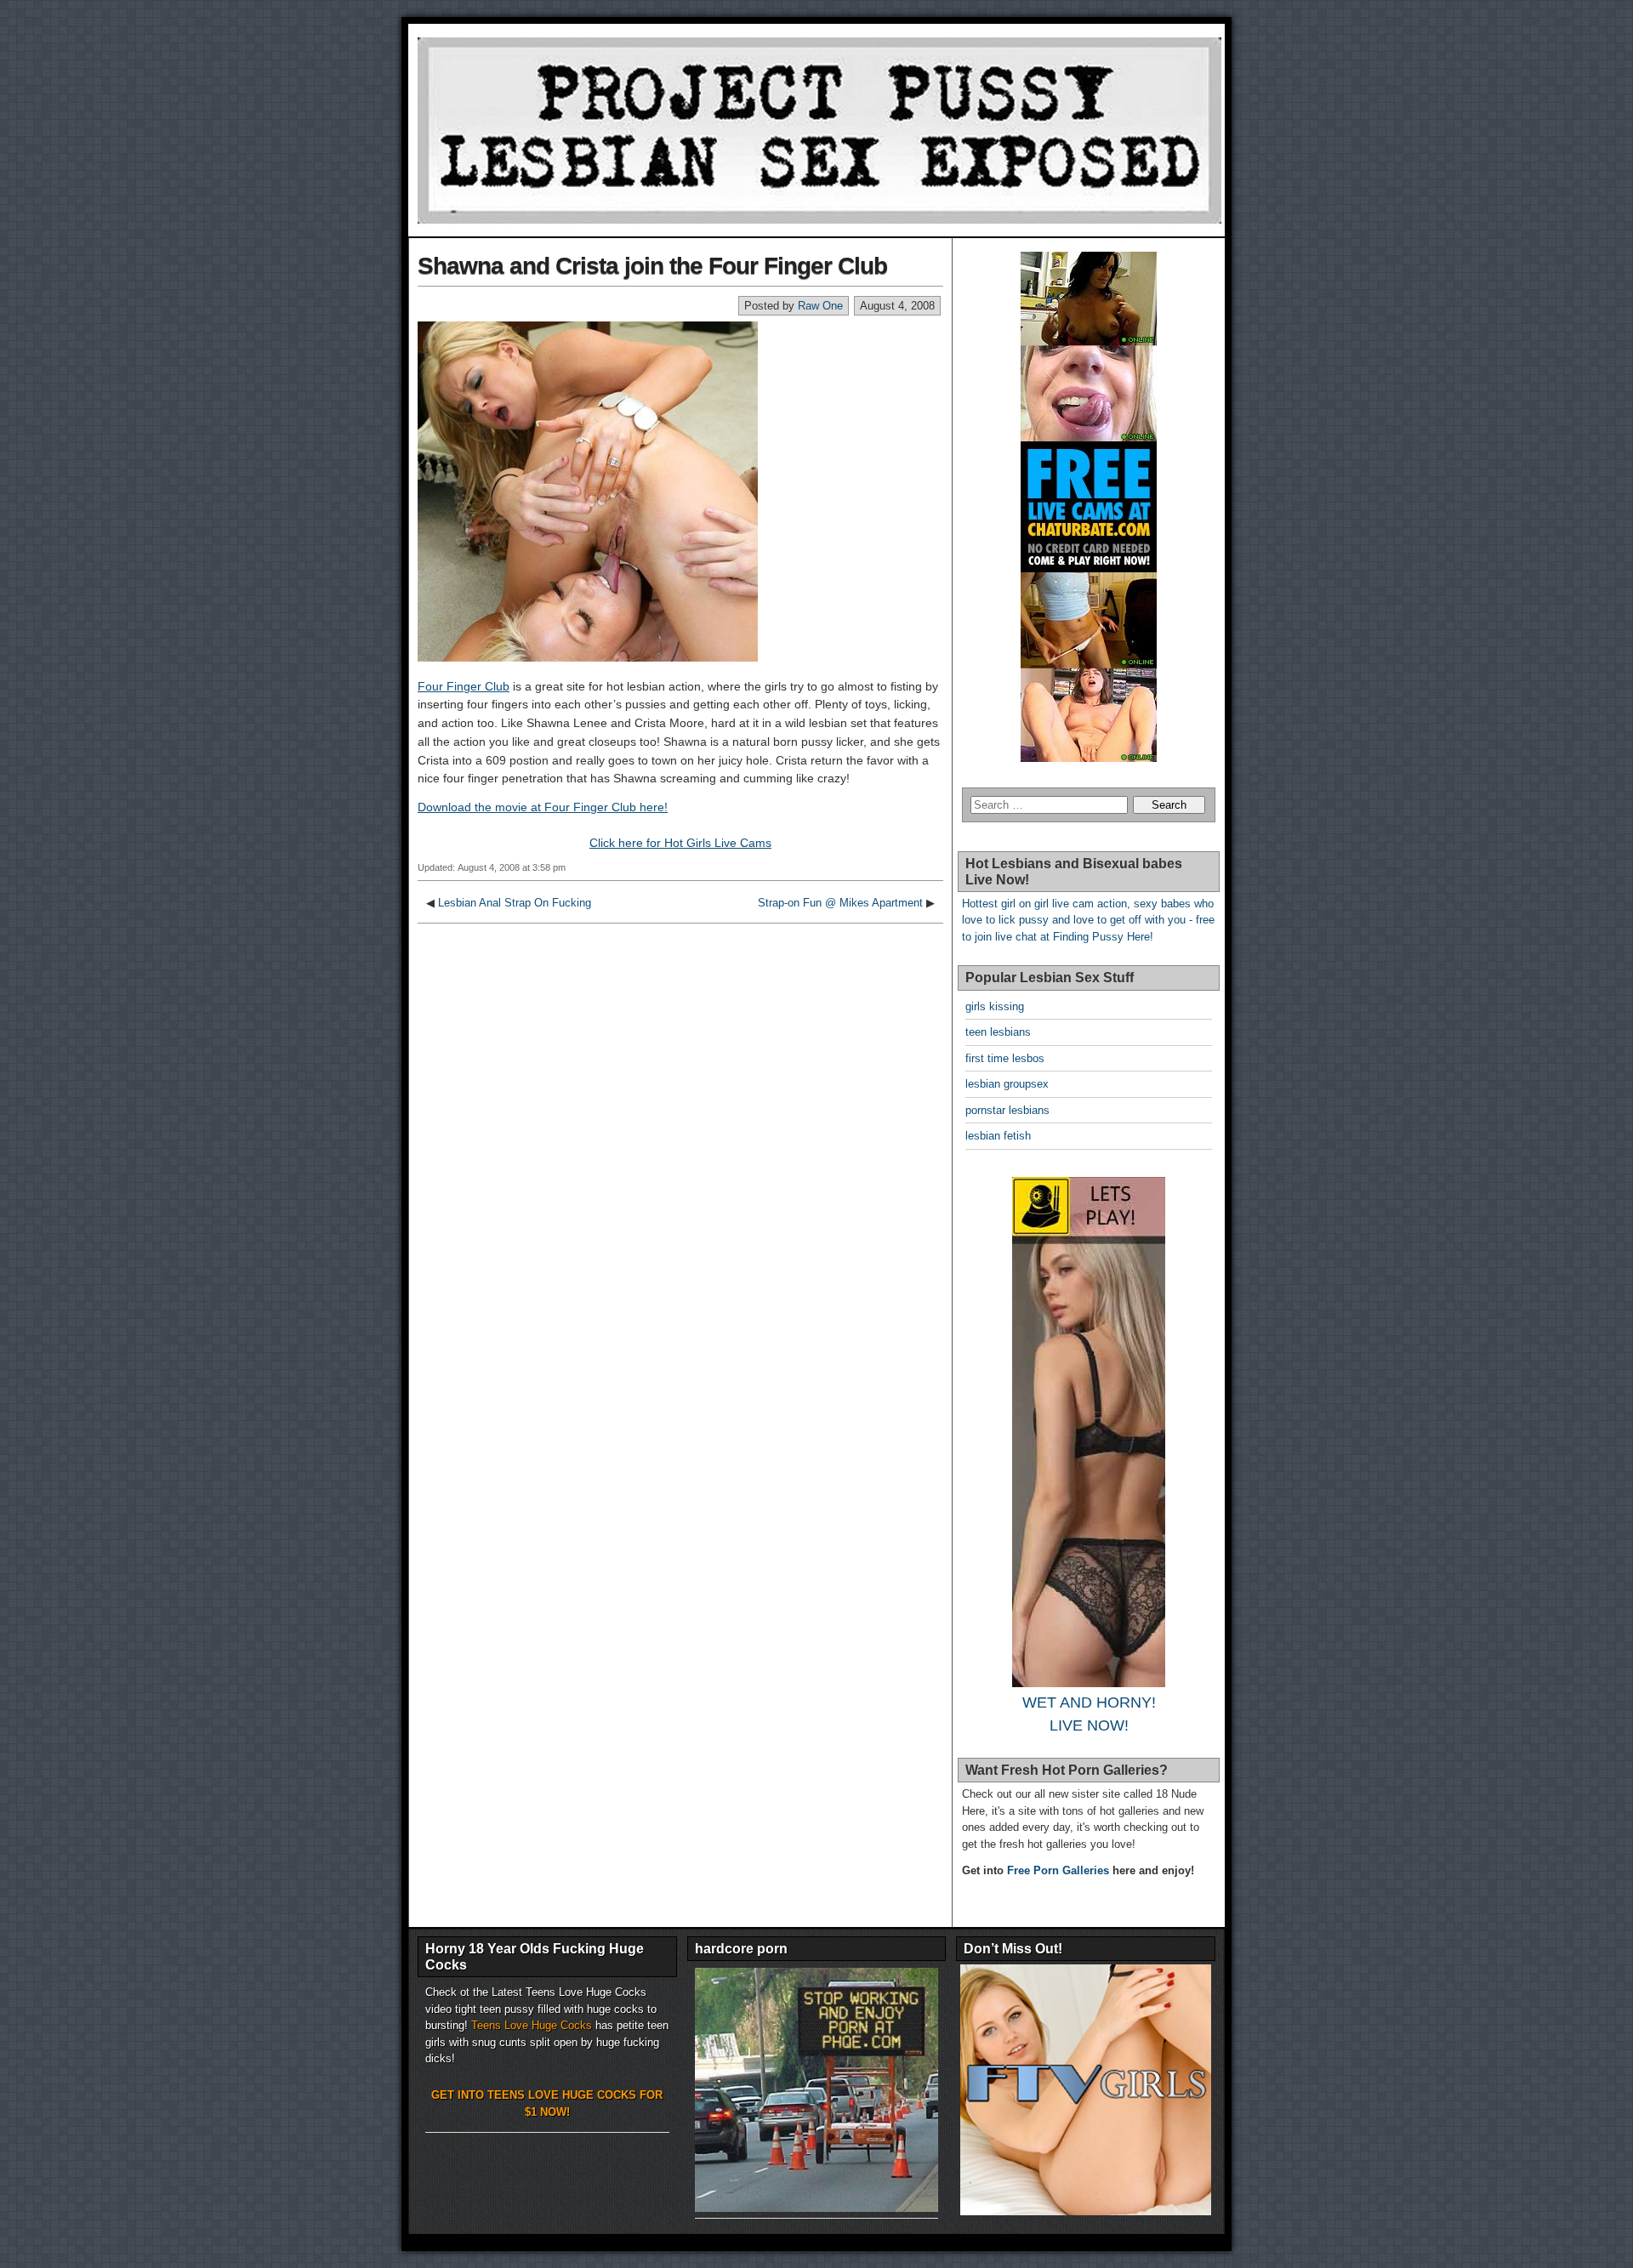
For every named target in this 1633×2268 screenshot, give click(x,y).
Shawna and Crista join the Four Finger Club (652, 266)
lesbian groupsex (1007, 1084)
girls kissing (995, 1006)
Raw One (820, 306)
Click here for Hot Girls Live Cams (680, 843)
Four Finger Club (464, 686)
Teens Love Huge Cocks (532, 2025)
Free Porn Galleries (1058, 1870)
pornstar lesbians (1007, 1110)
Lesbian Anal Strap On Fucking (515, 903)
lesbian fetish (998, 1136)
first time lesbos (1005, 1058)
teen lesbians (998, 1032)
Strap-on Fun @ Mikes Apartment (840, 903)
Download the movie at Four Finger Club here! (543, 807)
